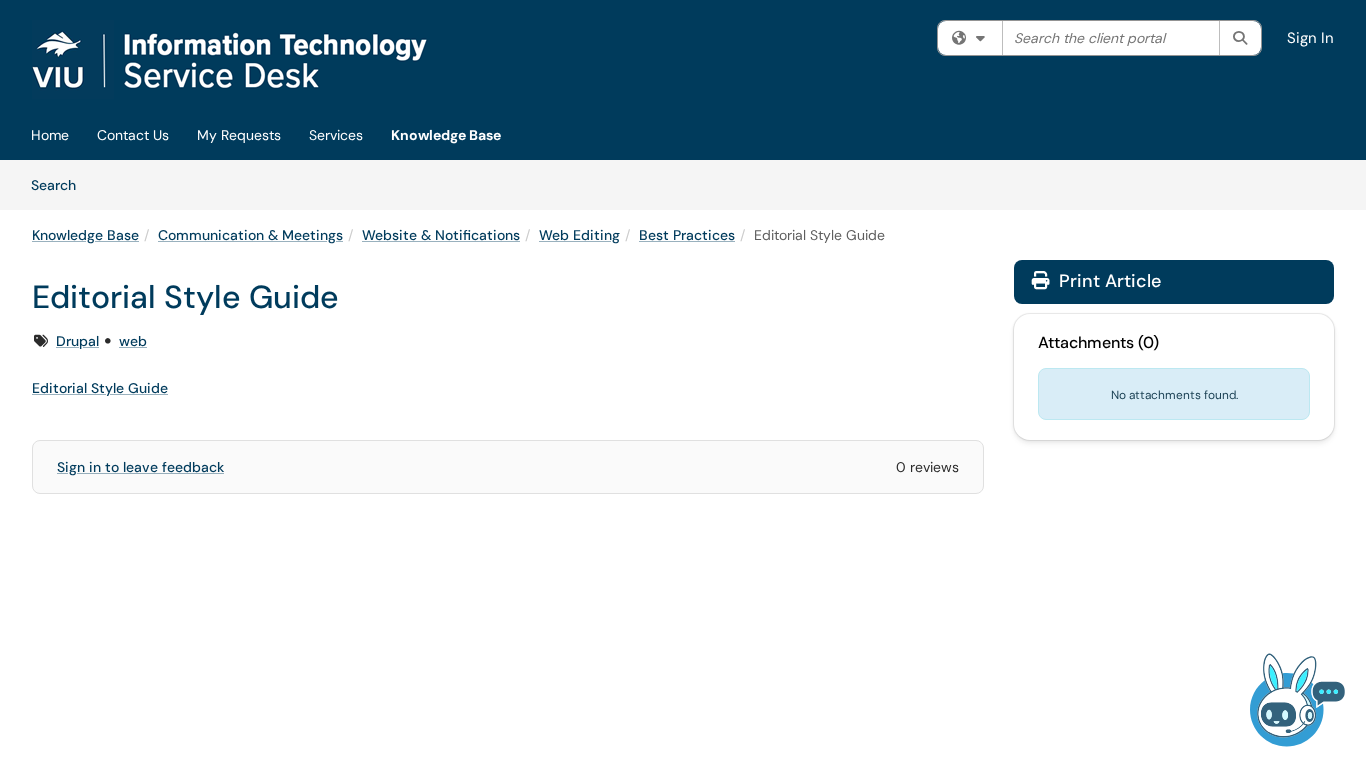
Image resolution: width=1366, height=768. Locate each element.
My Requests (239, 135)
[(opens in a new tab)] (253, 60)
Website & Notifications (441, 235)
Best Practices (687, 235)
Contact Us (133, 135)
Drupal (77, 341)
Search (60, 184)
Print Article (1107, 281)
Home (50, 135)
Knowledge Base (446, 135)
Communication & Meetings (250, 235)
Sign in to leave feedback (140, 467)
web (133, 341)
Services (336, 135)
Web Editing (579, 235)
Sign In (1310, 38)
